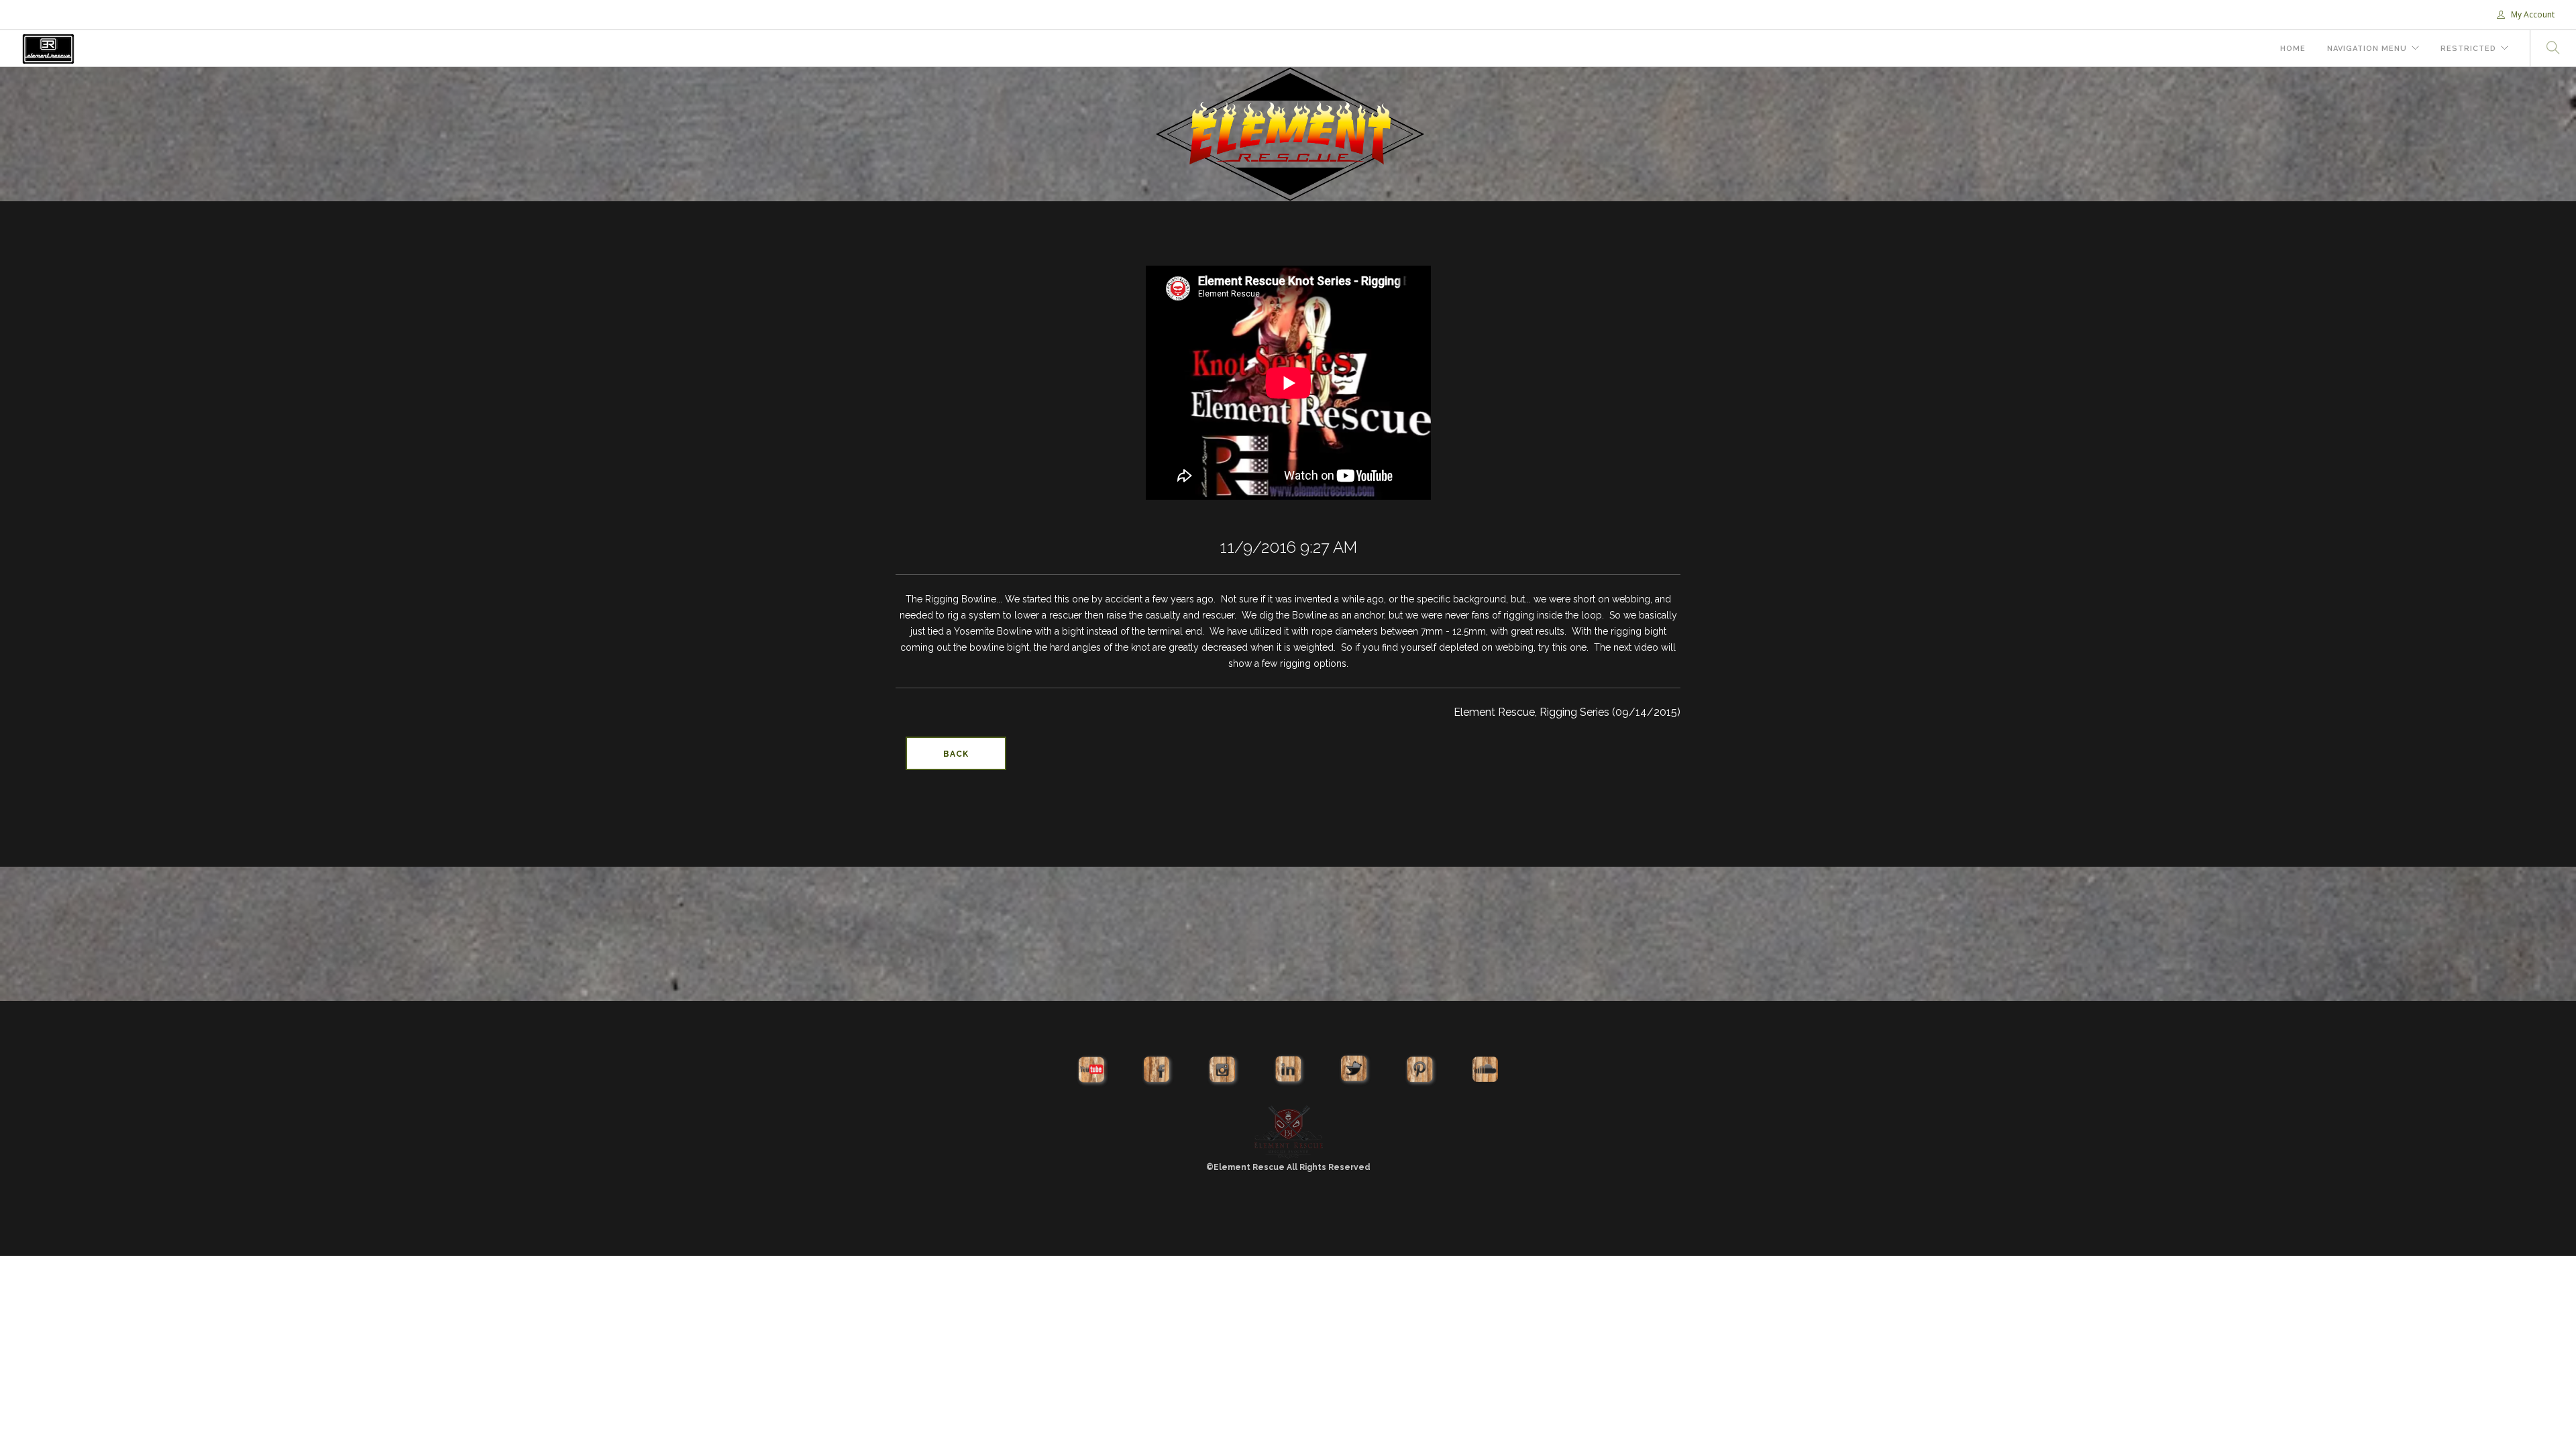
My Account (2532, 14)
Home (2293, 49)
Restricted (2468, 49)
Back (956, 754)
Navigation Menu (2367, 49)
